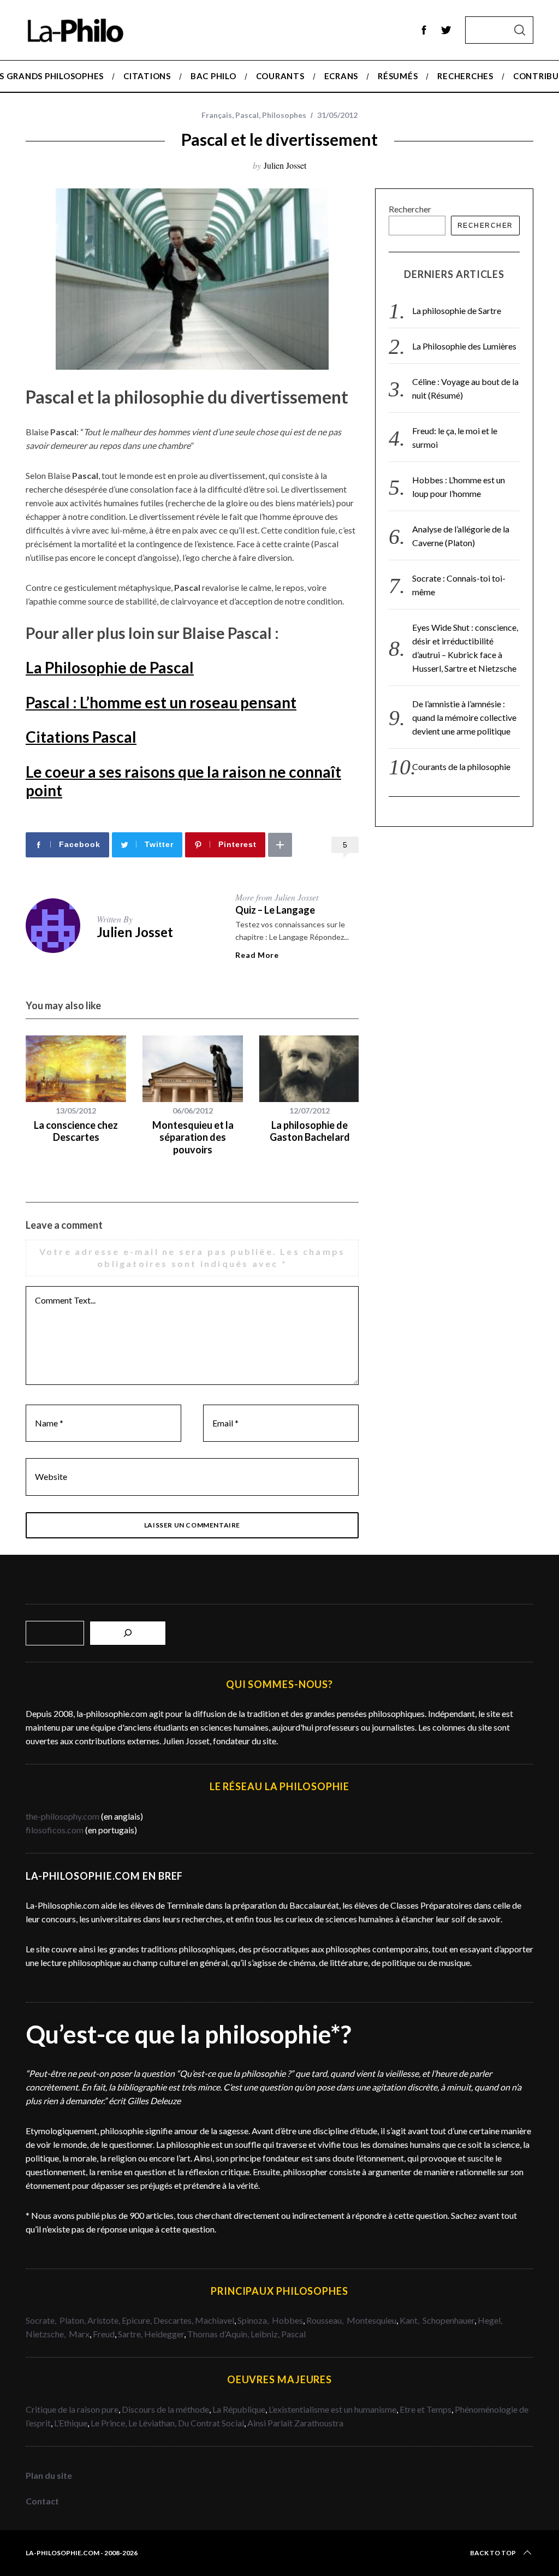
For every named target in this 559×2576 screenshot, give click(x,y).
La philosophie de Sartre (457, 310)
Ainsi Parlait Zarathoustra (295, 2423)
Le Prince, (109, 2423)
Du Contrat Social (211, 2423)
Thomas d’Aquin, (219, 2334)
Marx (79, 2334)
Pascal (247, 115)
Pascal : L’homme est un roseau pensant (161, 702)
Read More (257, 955)
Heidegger (164, 2334)
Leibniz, (266, 2334)
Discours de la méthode (165, 2409)
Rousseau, (326, 2320)
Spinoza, (254, 2320)
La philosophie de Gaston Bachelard (310, 1131)
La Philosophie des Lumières (464, 346)
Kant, (410, 2320)
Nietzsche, (46, 2334)
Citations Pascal (81, 737)
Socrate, (43, 2320)
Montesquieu (371, 2320)
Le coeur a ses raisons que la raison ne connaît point (183, 781)
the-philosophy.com (63, 1816)
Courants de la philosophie (461, 766)
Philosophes (284, 115)
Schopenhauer (448, 2320)
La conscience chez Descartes (76, 1131)
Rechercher (410, 209)
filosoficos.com (55, 1830)
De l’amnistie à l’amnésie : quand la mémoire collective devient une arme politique (464, 717)
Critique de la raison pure (72, 2409)
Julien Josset (285, 165)
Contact (42, 2501)
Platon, (73, 2320)
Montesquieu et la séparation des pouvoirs (193, 1137)
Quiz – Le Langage (275, 910)
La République (239, 2409)
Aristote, (104, 2320)
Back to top (493, 2553)
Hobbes (287, 2320)
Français (217, 115)
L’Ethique (71, 2423)
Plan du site (49, 2475)
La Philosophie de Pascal (110, 667)
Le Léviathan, (153, 2423)
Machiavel (215, 2320)
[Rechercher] (128, 1633)
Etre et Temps (426, 2409)
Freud (104, 2334)
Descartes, (174, 2320)
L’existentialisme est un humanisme (332, 2409)
